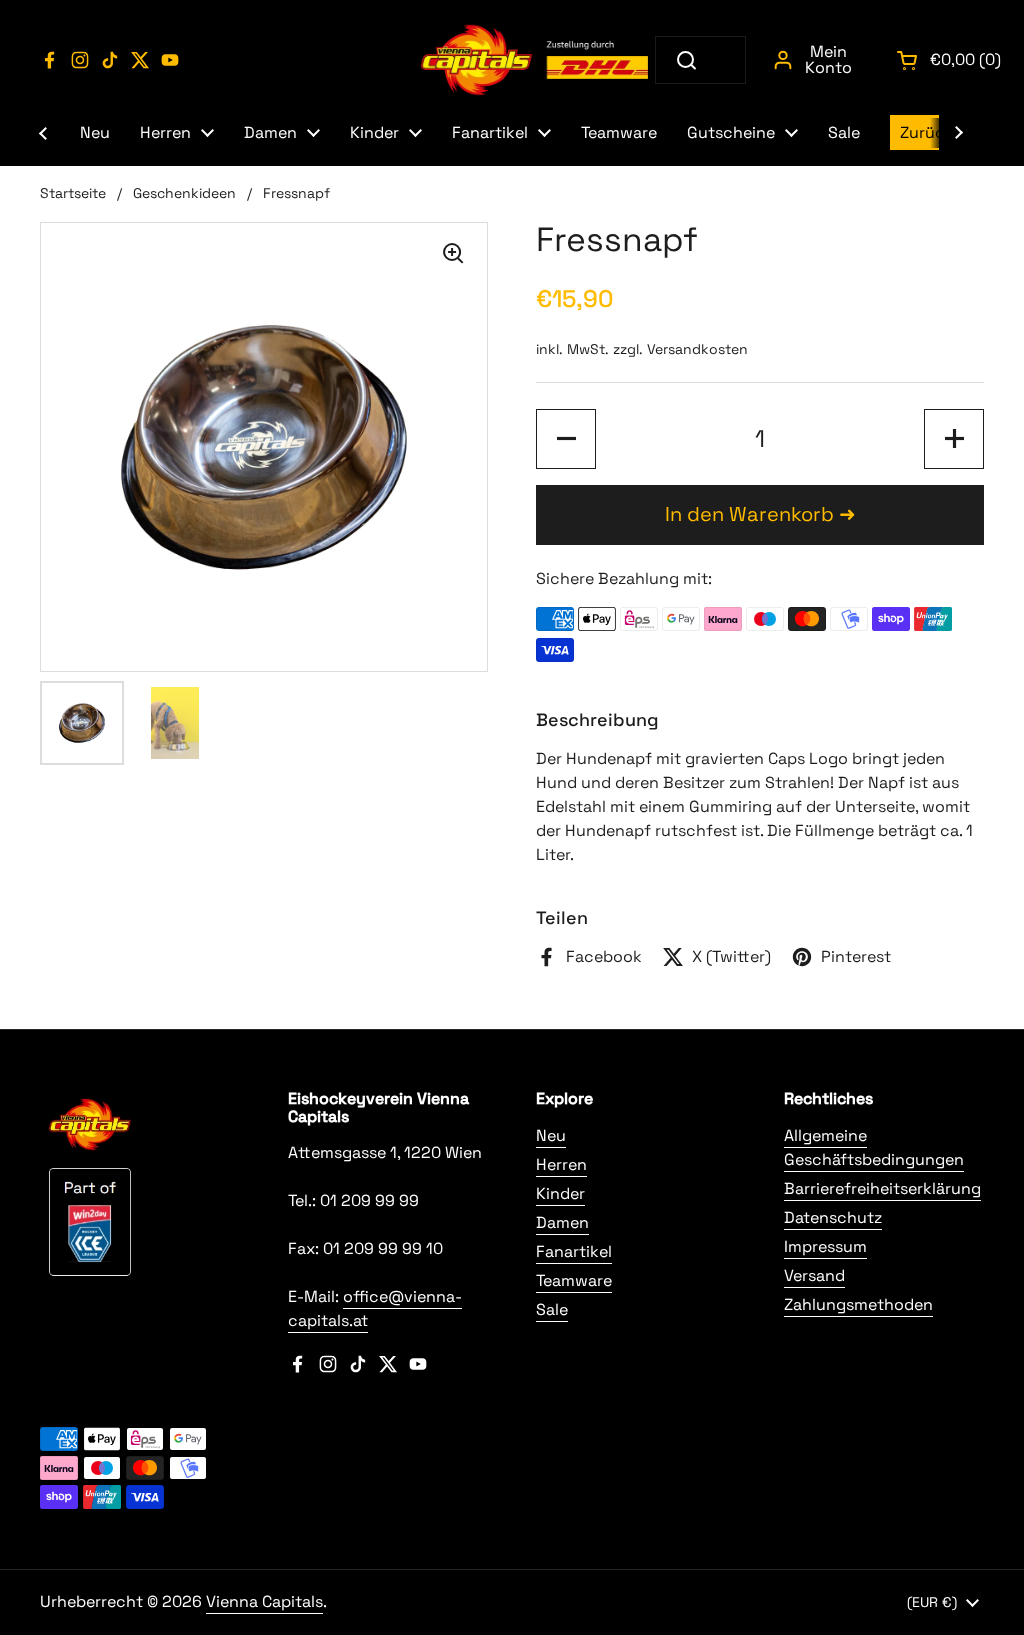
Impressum (825, 1246)
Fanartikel (574, 1251)
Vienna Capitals (264, 1601)
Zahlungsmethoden (858, 1304)
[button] (566, 439)
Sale (552, 1309)
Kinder (560, 1193)
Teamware (574, 1280)
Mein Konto (828, 59)
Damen (562, 1222)
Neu (551, 1135)
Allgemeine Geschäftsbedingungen (874, 1147)
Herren (561, 1164)
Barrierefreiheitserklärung (882, 1188)
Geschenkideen (184, 193)
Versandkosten (697, 349)
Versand (814, 1275)
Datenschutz (833, 1217)
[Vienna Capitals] (536, 60)
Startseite (73, 193)
